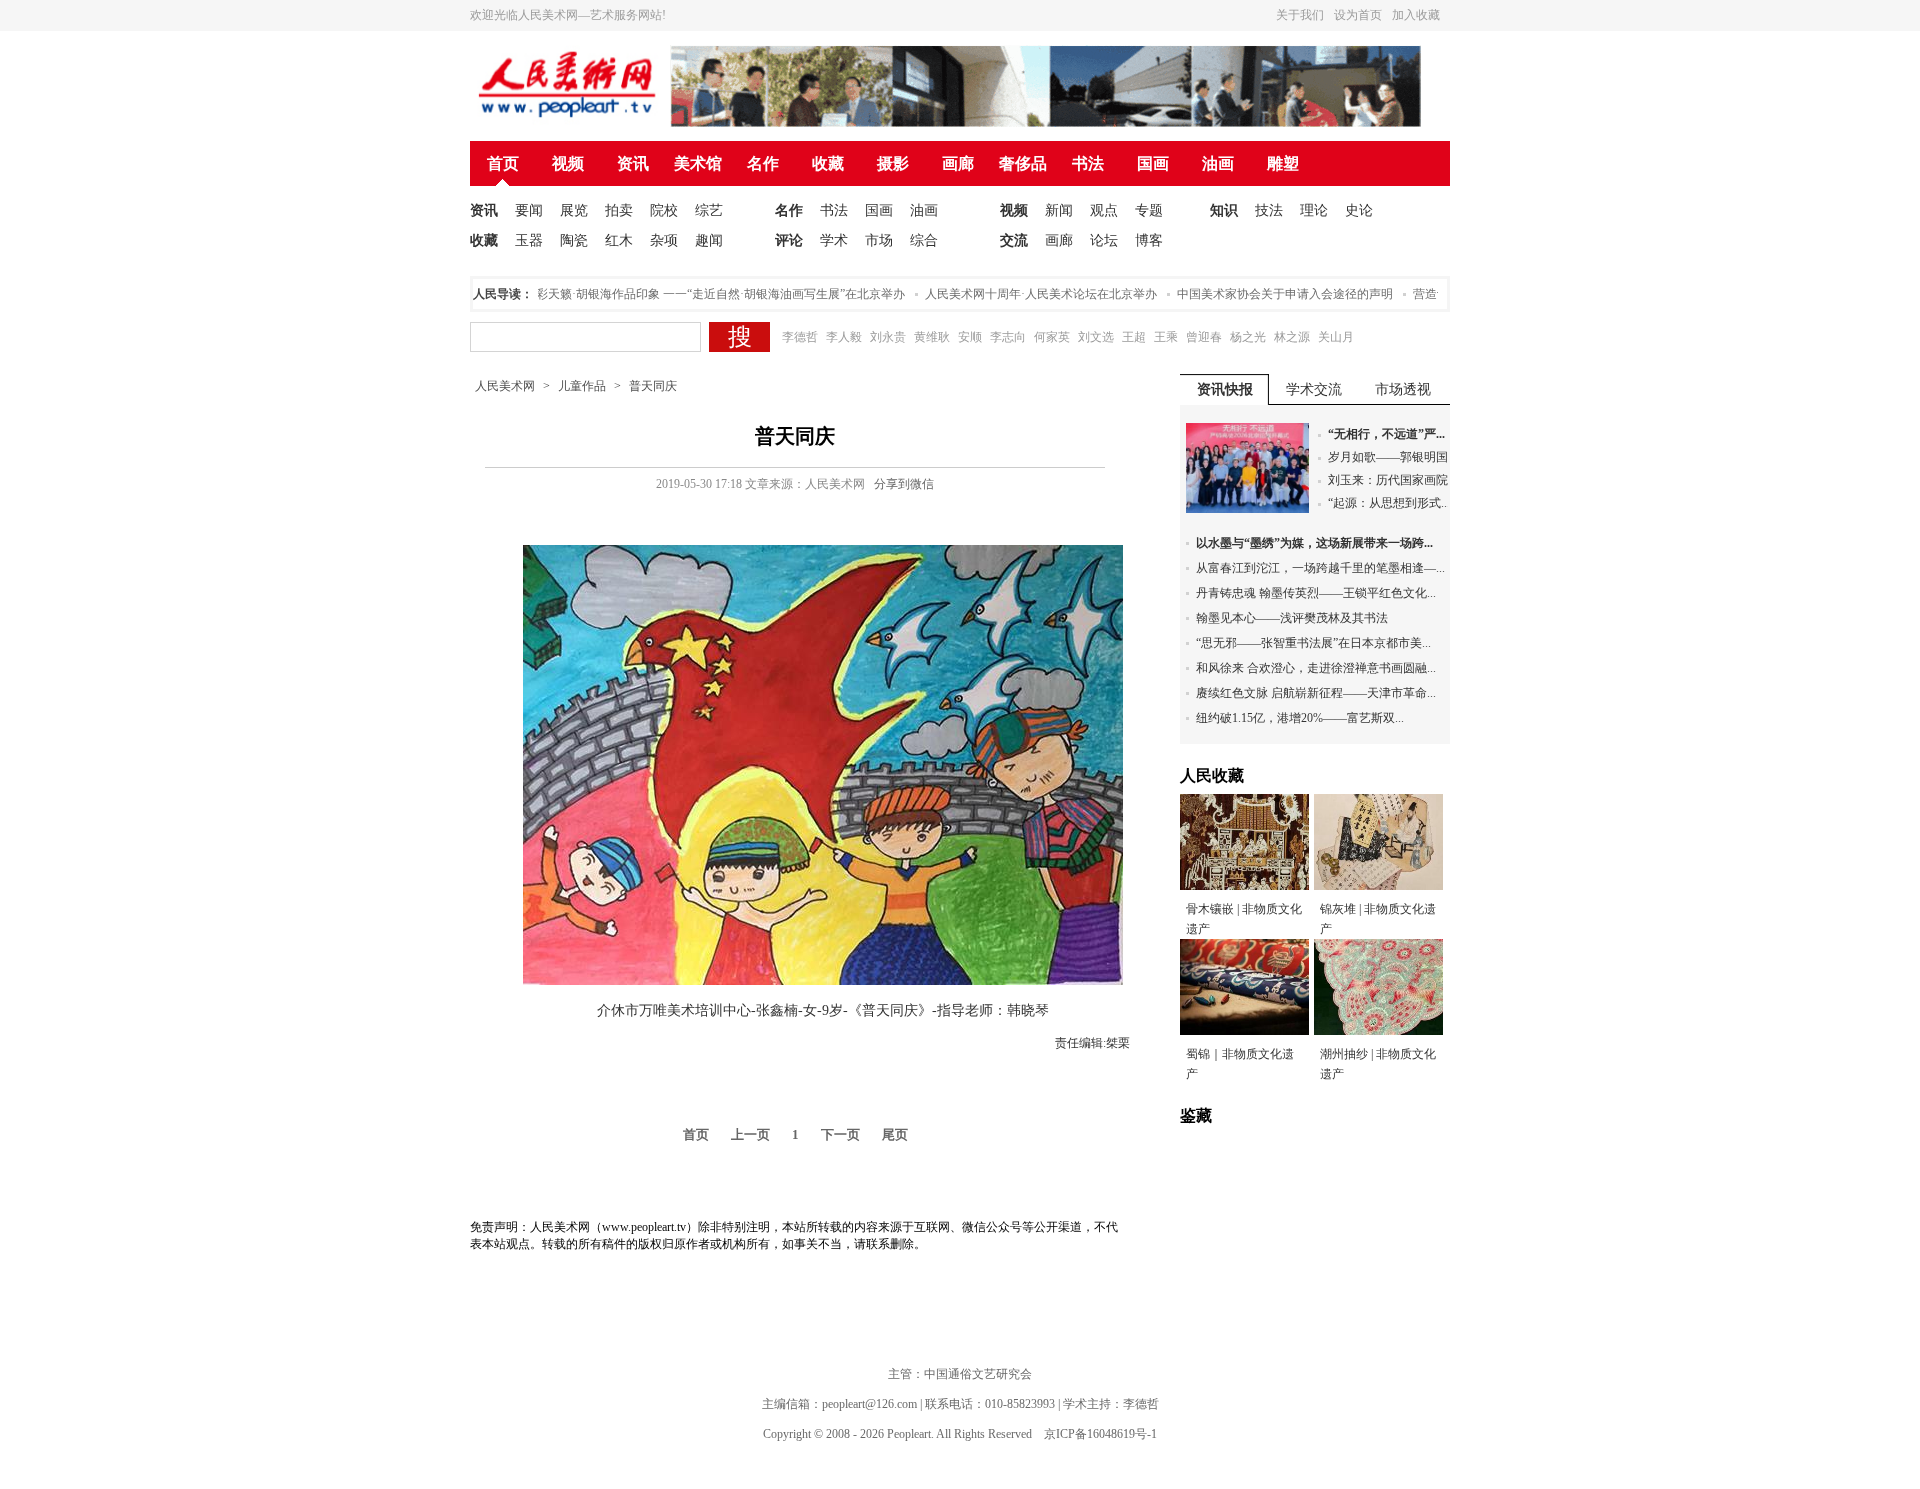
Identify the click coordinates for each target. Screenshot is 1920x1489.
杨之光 (1248, 337)
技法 (1269, 210)
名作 (763, 163)
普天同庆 (653, 386)
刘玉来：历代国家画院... (1392, 480)
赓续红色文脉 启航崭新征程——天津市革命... (1316, 693)
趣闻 (709, 240)
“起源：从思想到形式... (1389, 503)
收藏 (828, 163)
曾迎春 (1204, 337)
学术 (834, 240)
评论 (789, 240)
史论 (1359, 210)
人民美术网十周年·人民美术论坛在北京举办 (1019, 294)
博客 (1149, 240)
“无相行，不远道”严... (1386, 434)
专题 (1149, 210)
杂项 (664, 240)
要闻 (529, 210)
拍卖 (619, 210)
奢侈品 (1023, 163)
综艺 (709, 210)
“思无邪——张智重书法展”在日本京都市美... (1313, 643)
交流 (1014, 240)
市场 (879, 240)
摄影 (893, 163)
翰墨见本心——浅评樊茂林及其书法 (1292, 618)
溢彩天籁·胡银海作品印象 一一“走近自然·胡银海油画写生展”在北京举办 (692, 294)
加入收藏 (1416, 15)
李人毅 (844, 337)
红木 (619, 240)
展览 (574, 210)
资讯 (633, 163)
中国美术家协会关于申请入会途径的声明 (1263, 294)
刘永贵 (888, 337)
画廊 (958, 163)
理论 (1314, 210)
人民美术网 (505, 386)
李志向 (1008, 337)
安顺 (970, 337)
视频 (568, 163)
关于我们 (1300, 15)
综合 (924, 240)
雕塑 (1283, 163)
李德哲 (800, 337)
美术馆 (698, 163)
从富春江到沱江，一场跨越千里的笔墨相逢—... (1320, 568)
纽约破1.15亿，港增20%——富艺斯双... (1300, 718)
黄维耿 (932, 337)
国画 (1153, 163)
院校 (664, 210)
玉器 (529, 240)
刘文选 (1096, 337)
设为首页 (1358, 15)
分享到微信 (904, 484)
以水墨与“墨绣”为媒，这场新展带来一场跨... (1314, 543)
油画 (1218, 163)
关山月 (1336, 337)
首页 (503, 163)
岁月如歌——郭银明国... (1392, 457)
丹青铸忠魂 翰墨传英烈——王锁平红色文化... (1316, 593)
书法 (1088, 163)
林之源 (1292, 337)
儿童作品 (582, 386)
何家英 (1052, 337)
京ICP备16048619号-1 (1100, 1434)
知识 (1224, 210)
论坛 (1104, 240)
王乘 (1166, 337)
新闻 (1059, 210)
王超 (1134, 337)
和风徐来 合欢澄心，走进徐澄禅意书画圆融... (1316, 668)
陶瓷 (574, 240)
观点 (1104, 210)
